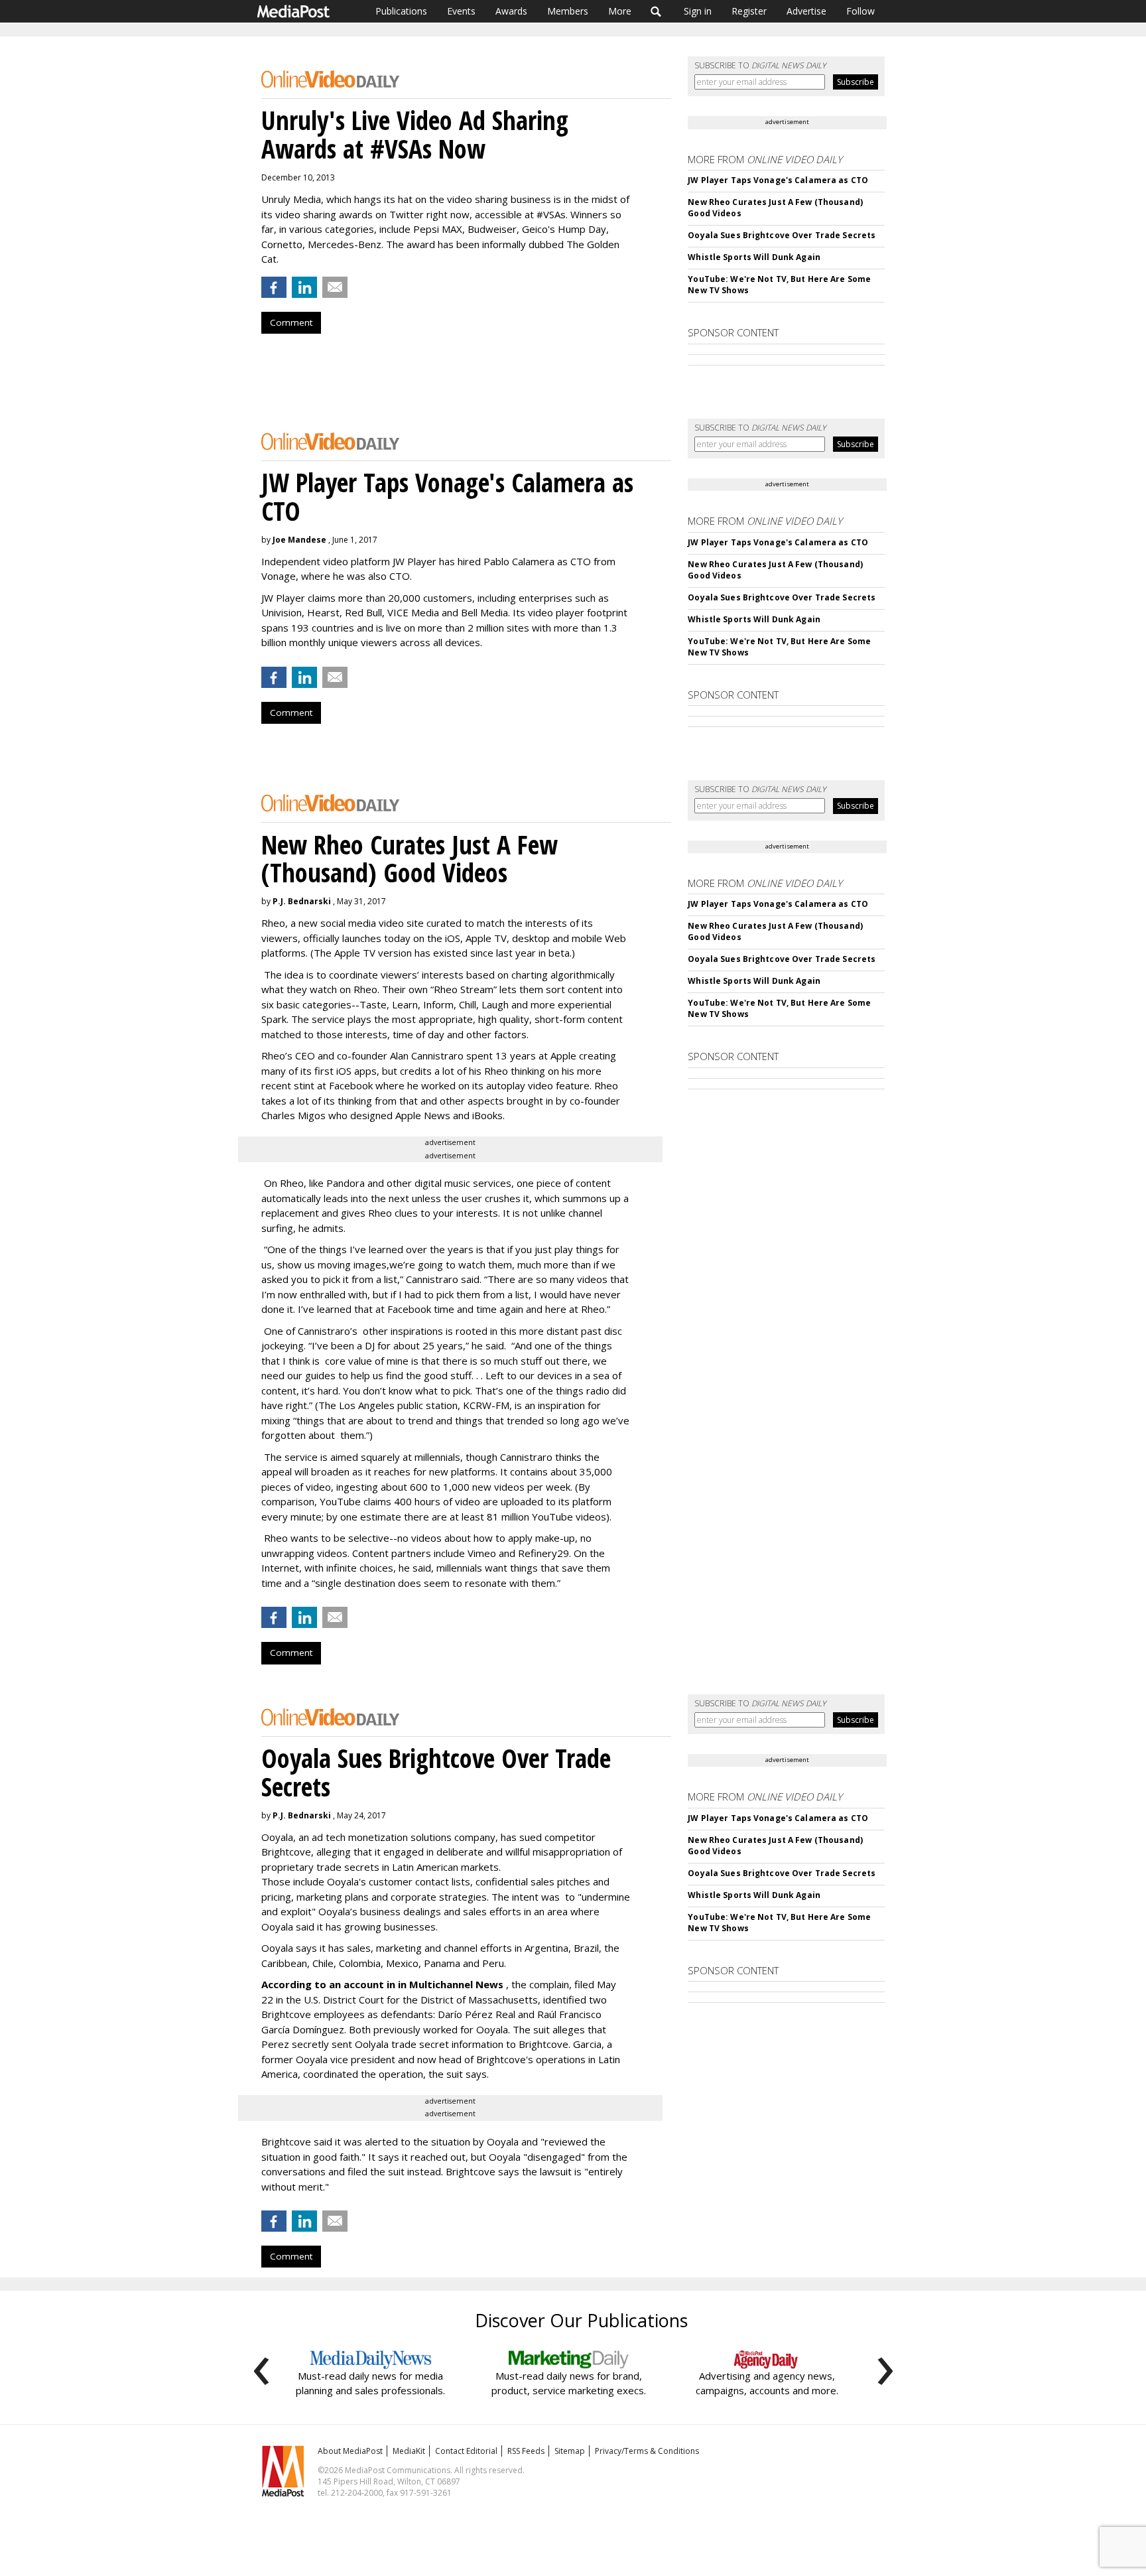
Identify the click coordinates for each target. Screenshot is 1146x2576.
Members (568, 11)
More (620, 11)
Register (749, 11)
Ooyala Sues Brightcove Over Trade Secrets (782, 235)
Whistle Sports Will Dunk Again (754, 257)
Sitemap (570, 2451)
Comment (291, 322)
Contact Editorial (466, 2451)
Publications (401, 11)
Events (461, 11)
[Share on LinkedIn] (304, 287)
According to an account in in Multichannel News (384, 1984)
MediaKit (409, 2451)
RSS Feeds (526, 2451)
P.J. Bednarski (302, 901)
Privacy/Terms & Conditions (647, 2451)
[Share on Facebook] (274, 287)
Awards (511, 11)
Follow (860, 11)
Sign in (698, 11)
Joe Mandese (299, 540)
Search (656, 11)
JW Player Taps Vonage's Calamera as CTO (778, 180)
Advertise (806, 11)
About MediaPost (350, 2451)
